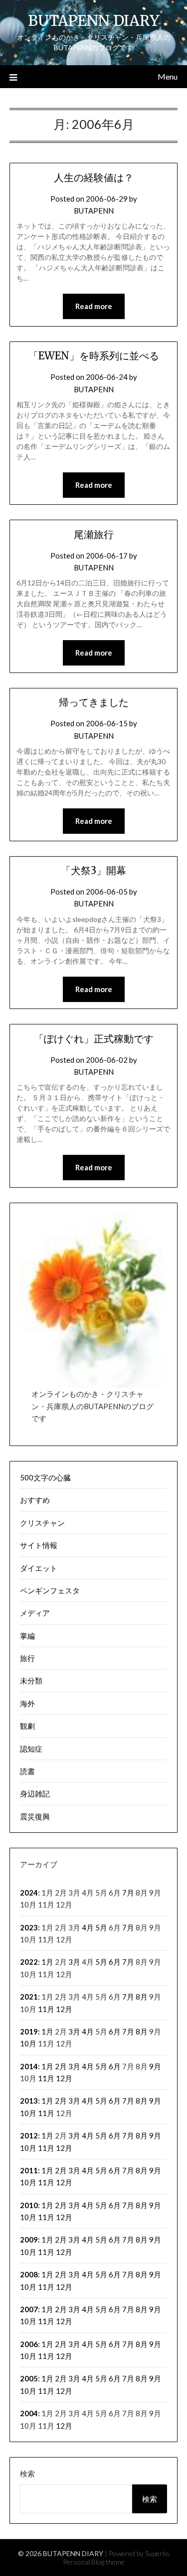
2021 (29, 1997)
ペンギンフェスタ (50, 1590)
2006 (29, 2344)
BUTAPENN (94, 211)
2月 (61, 2066)
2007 (29, 2309)
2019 (29, 2031)
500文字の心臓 (45, 1477)
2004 (29, 2413)
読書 (27, 1771)
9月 (155, 2066)
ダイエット (39, 1568)
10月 (28, 2043)
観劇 (27, 1726)
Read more (94, 306)
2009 (29, 2240)
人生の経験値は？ (94, 177)
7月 (128, 1893)
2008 (29, 2274)
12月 (64, 2009)
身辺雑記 (35, 1793)
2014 (29, 2066)
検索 (27, 2473)
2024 (29, 1893)
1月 (47, 1962)
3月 (74, 1962)
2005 (29, 2378)
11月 (46, 2009)
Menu (168, 76)
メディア (35, 1613)
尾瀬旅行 (94, 534)
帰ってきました (94, 702)
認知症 (31, 1749)
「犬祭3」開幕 (93, 870)
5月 (101, 1927)
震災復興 (35, 1816)
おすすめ (35, 1500)
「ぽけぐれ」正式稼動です (94, 1039)
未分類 (31, 1680)
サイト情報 (39, 1545)
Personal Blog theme (94, 2562)
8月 (142, 1997)
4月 (88, 1927)
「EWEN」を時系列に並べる (94, 356)
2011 (29, 2170)
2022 (29, 1962)
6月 (115, 1962)
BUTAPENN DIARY (94, 21)
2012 (29, 2135)
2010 (29, 2205)
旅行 (27, 1658)
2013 (29, 2101)
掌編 (27, 1636)
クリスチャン (42, 1523)
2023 (29, 1927)
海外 (27, 1703)
